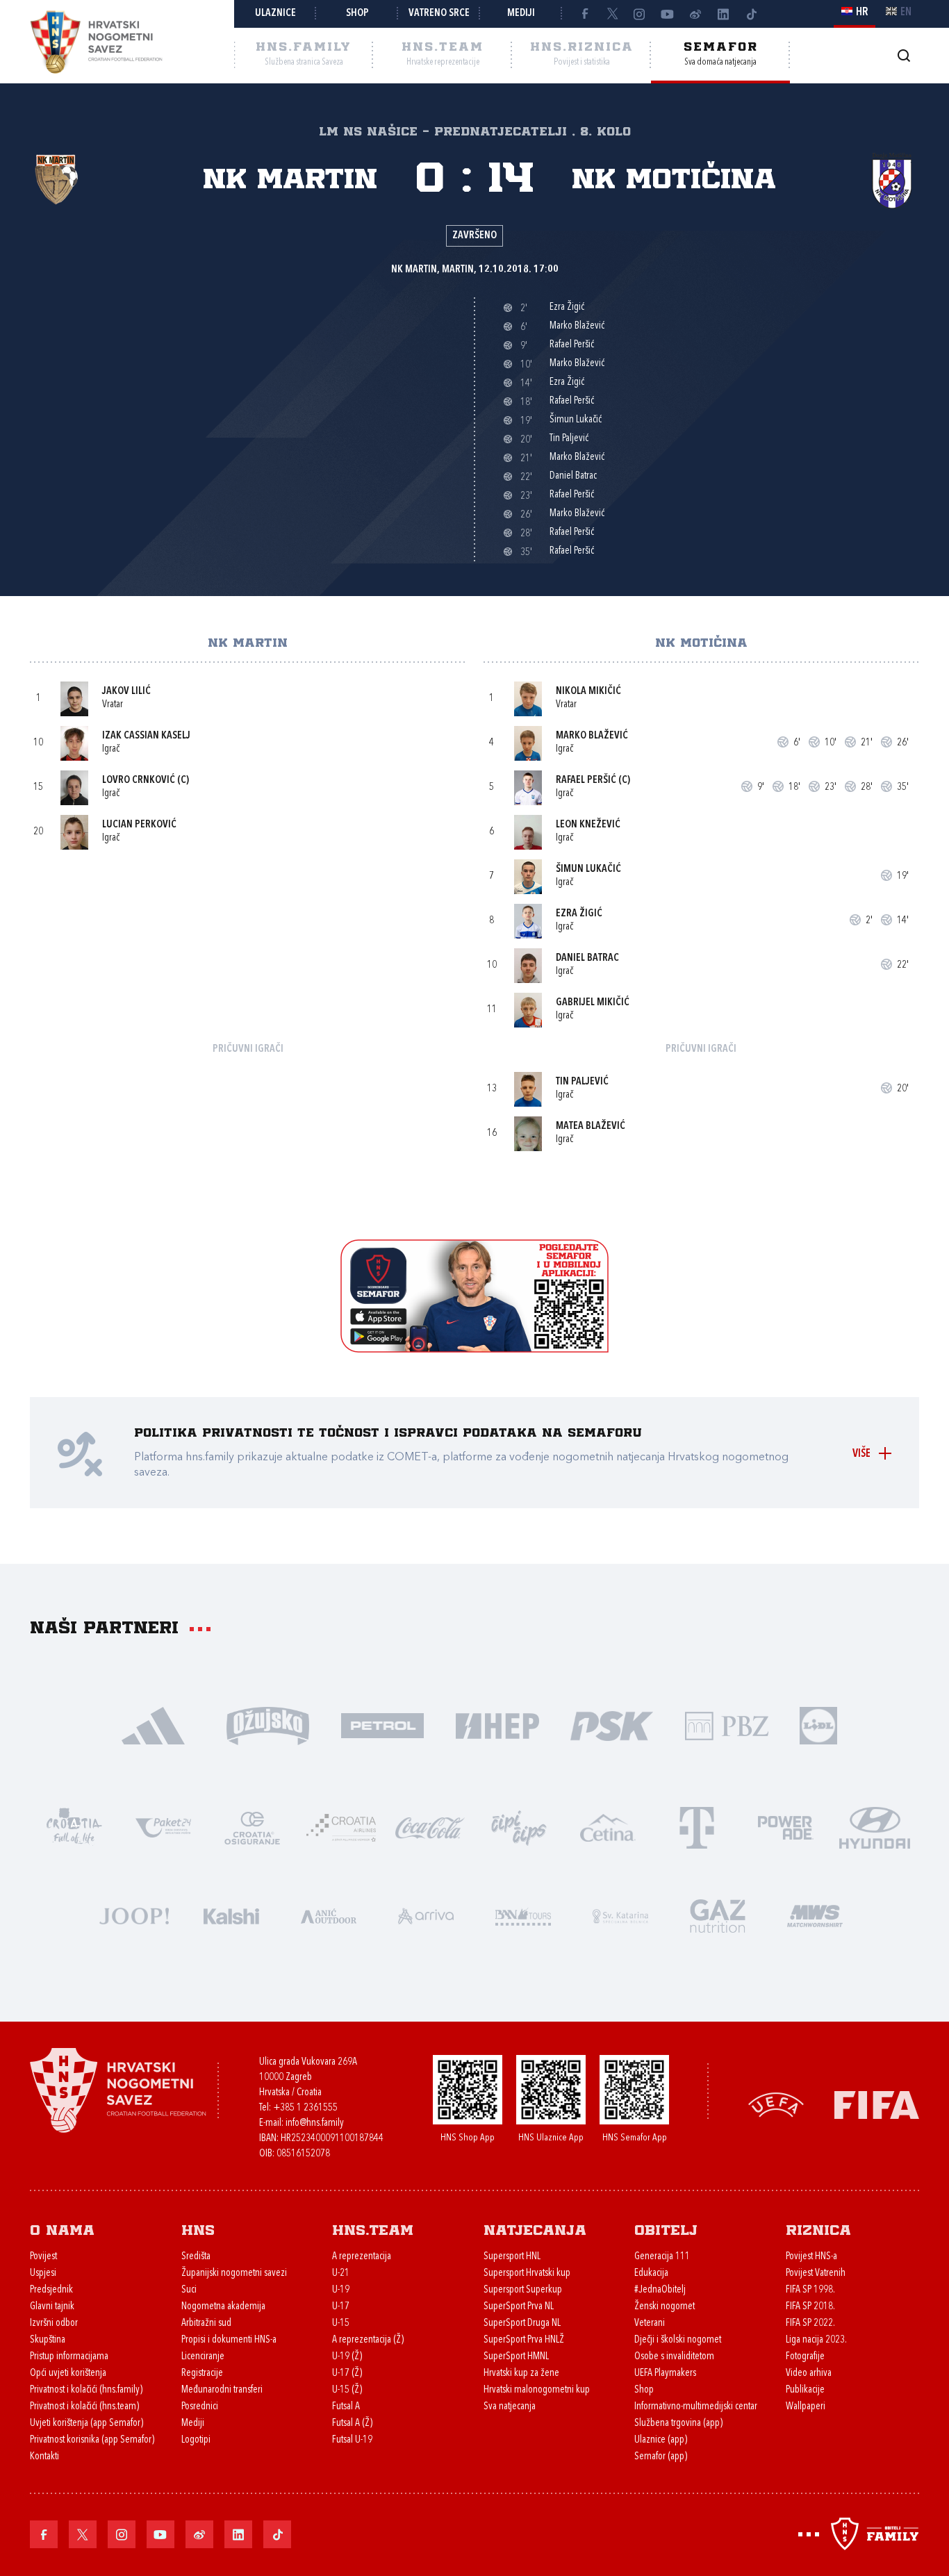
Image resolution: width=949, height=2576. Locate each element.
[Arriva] (426, 1915)
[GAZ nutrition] (718, 1915)
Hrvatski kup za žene (521, 2373)
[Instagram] (640, 14)
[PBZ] (726, 1725)
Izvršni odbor (54, 2323)
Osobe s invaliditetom (674, 2357)
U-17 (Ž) (347, 2373)
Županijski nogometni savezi (234, 2273)
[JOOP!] (134, 1915)
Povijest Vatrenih (816, 2273)
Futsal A (346, 2407)
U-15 (341, 2323)
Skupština (48, 2340)
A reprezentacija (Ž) (368, 2340)
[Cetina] (608, 1827)
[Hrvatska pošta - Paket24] (163, 1827)
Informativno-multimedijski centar (696, 2407)
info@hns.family (315, 2123)
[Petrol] (382, 1725)
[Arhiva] (903, 55)
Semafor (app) (661, 2457)
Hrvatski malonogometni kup (537, 2390)
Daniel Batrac (587, 958)
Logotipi (196, 2440)
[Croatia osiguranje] (252, 1827)
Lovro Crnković (139, 781)
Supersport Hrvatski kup (527, 2273)
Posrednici (200, 2407)
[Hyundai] (875, 1827)
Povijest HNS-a (811, 2257)
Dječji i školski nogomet (678, 2340)
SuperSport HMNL (516, 2357)
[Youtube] (668, 14)
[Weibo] (695, 14)
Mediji (521, 14)
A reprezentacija (362, 2257)
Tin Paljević (582, 1082)
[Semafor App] (474, 1349)
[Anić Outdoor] (329, 1915)
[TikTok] (751, 14)
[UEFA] (776, 2104)
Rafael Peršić (586, 781)
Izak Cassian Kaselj (146, 736)
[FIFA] (877, 2104)
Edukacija (651, 2273)
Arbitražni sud (206, 2323)
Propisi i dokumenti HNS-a (229, 2340)
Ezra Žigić (579, 914)
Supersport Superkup (523, 2290)
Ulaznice (275, 14)
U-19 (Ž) (347, 2357)
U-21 (341, 2273)
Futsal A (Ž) (352, 2424)
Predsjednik (51, 2290)
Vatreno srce (439, 14)
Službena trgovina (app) (678, 2424)
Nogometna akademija (223, 2307)
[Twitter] (612, 14)
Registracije (202, 2373)
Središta (196, 2257)
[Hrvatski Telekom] (697, 1827)
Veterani (650, 2323)
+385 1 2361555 (305, 2108)
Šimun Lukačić (588, 869)
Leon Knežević (588, 825)
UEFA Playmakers (665, 2373)
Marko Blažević (592, 736)
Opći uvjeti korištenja (68, 2373)
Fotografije (805, 2357)
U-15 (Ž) (347, 2390)
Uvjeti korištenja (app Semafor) (86, 2424)
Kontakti (44, 2457)
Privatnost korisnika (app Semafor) (92, 2440)
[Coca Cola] (430, 1827)
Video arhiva (809, 2373)
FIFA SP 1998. (810, 2290)
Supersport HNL (512, 2257)
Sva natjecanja (510, 2407)
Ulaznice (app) (661, 2440)
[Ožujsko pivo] (268, 1725)
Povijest (43, 2257)
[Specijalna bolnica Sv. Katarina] (620, 1915)
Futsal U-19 (352, 2440)
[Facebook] (584, 14)
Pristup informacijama (69, 2357)
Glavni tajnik (52, 2307)
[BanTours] (523, 1915)
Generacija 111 (662, 2257)
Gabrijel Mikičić (593, 1003)
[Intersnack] (519, 1827)
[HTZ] (74, 1827)
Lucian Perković (139, 825)
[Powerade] (786, 1827)
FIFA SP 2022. (810, 2323)
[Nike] (153, 1725)
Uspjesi (43, 2273)
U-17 (341, 2307)
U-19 (341, 2290)
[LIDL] (818, 1725)
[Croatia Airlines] (341, 1827)
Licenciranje (203, 2357)
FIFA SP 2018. (810, 2307)
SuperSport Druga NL (522, 2323)
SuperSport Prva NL (519, 2307)
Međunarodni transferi (222, 2390)
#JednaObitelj (660, 2290)
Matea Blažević (591, 1126)
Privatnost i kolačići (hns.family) (86, 2390)
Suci (189, 2290)
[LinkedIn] (723, 14)
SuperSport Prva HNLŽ (524, 2340)
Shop (357, 14)
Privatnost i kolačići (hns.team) (84, 2407)
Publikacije (805, 2390)
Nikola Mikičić (588, 692)
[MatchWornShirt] (815, 1915)
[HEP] (497, 1725)
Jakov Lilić (126, 692)
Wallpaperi (806, 2407)
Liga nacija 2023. (816, 2340)
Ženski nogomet (665, 2307)
